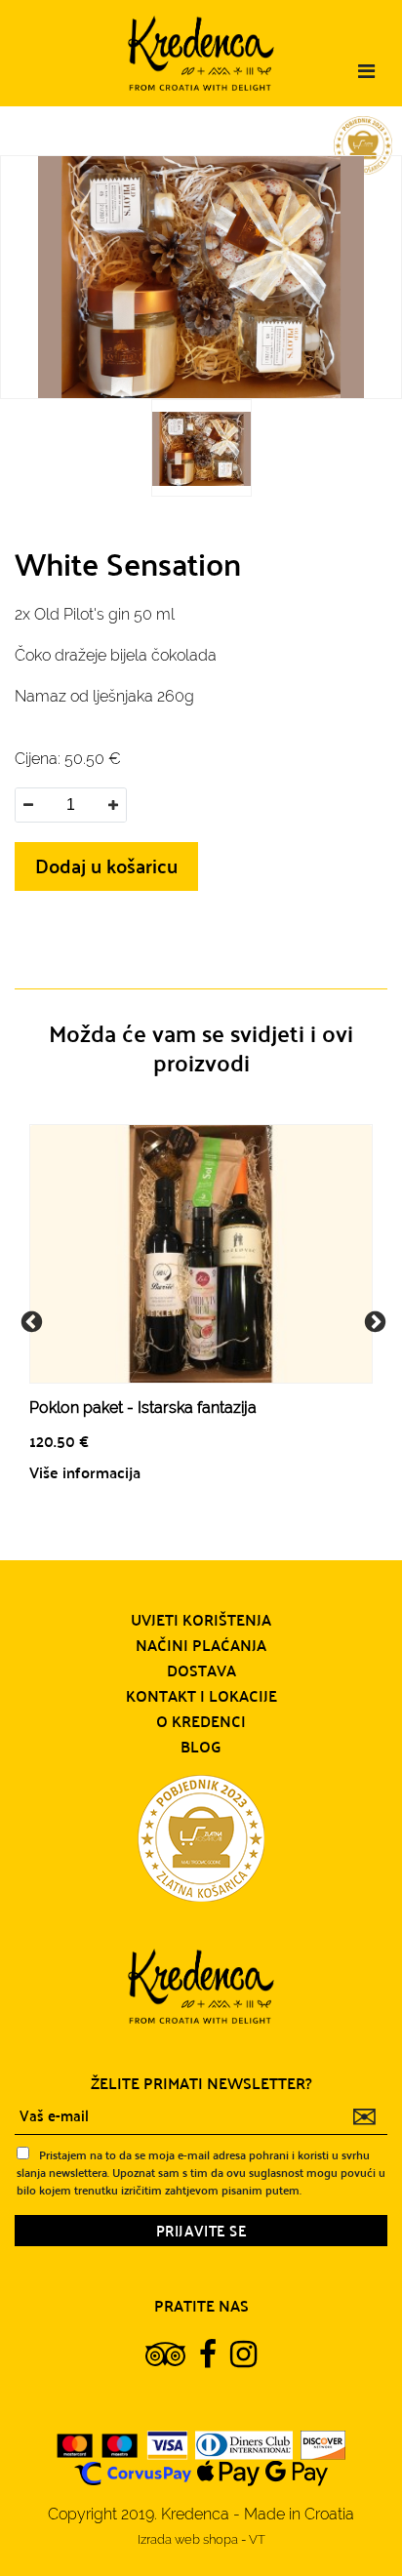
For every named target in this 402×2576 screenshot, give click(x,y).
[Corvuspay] (133, 2472)
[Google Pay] (297, 2472)
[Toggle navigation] (366, 71)
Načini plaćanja (201, 1645)
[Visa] (167, 2444)
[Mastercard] (75, 2444)
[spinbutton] (70, 805)
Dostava (201, 1670)
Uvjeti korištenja (201, 1620)
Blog (201, 1747)
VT (257, 2539)
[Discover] (323, 2444)
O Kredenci (201, 1721)
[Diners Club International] (244, 2444)
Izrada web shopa (189, 2539)
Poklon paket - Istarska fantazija (143, 1408)
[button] (113, 805)
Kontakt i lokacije (201, 1696)
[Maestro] (120, 2444)
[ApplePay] (228, 2472)
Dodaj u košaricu (106, 865)
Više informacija (85, 1472)
